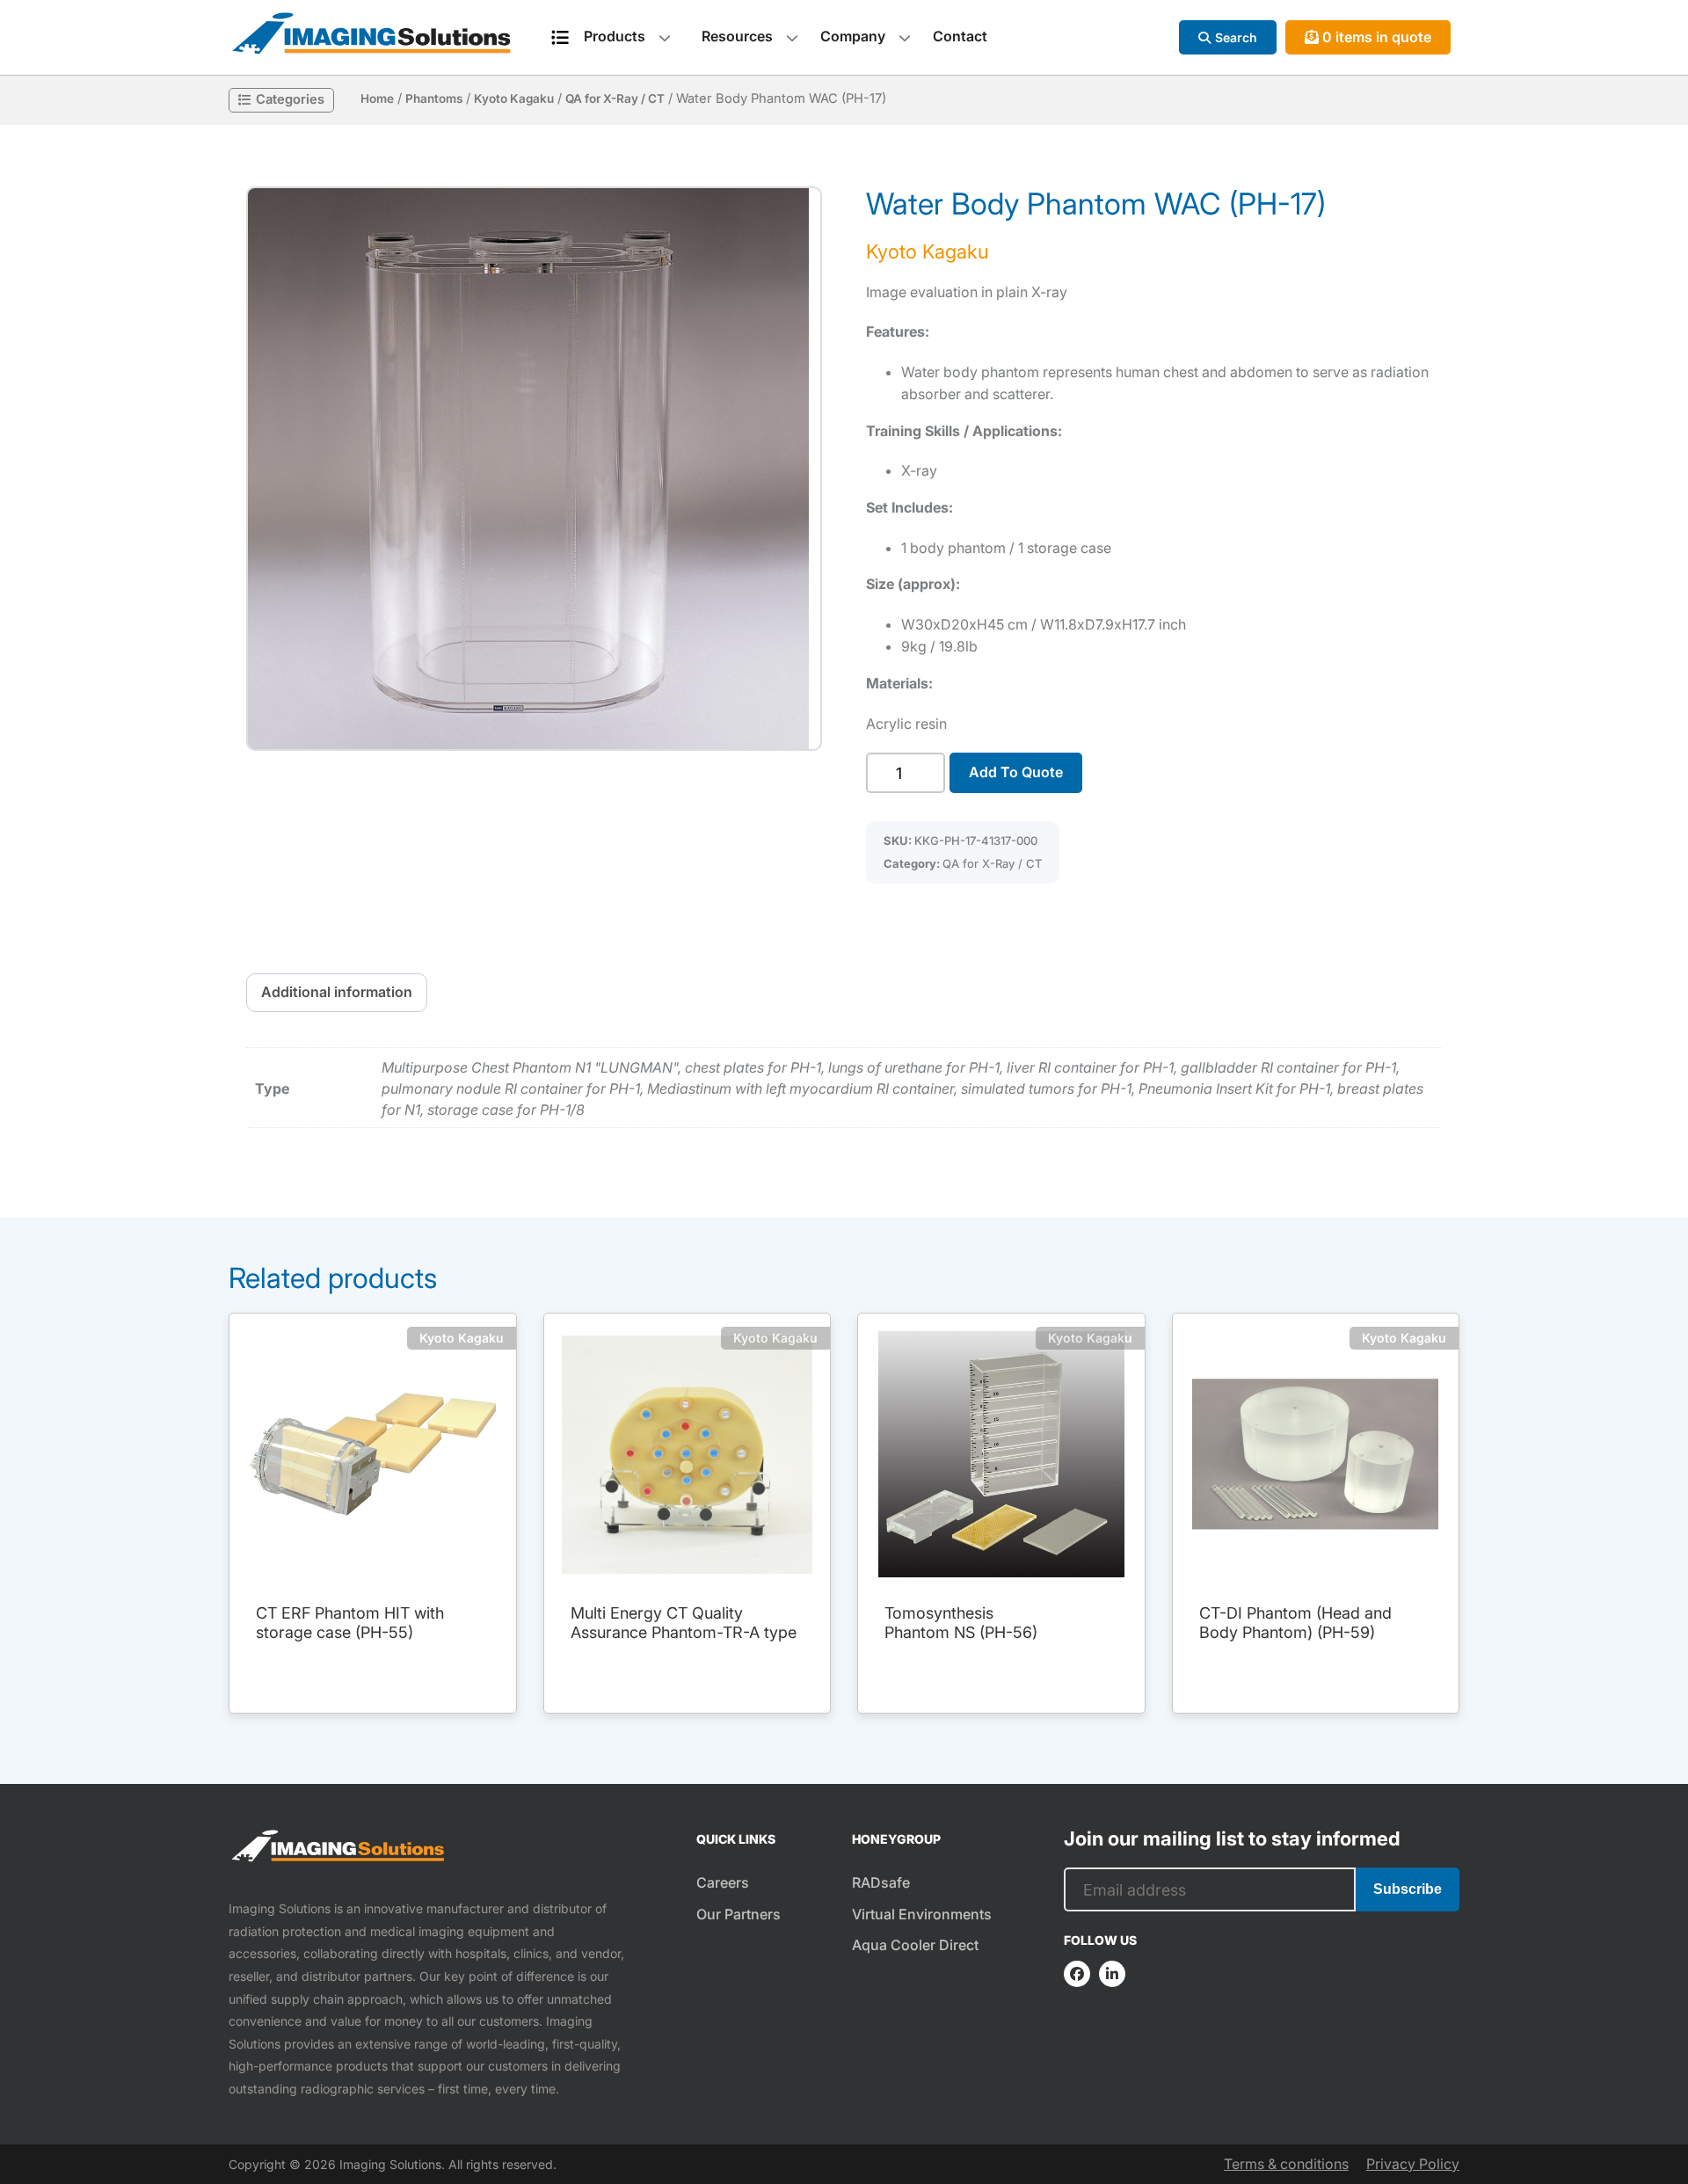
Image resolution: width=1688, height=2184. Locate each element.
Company (853, 36)
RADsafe (881, 1882)
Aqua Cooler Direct (915, 1945)
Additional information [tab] (337, 992)
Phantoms (434, 98)
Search (1236, 37)
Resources (737, 36)
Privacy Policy (1413, 2164)
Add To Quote (1016, 772)
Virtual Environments (922, 1914)
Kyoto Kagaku (514, 98)
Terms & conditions (1286, 2164)
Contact (960, 36)
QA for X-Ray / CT (615, 98)
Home (377, 98)
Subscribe (1408, 1889)
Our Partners (738, 1914)
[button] (534, 469)
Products (615, 36)
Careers (723, 1882)
